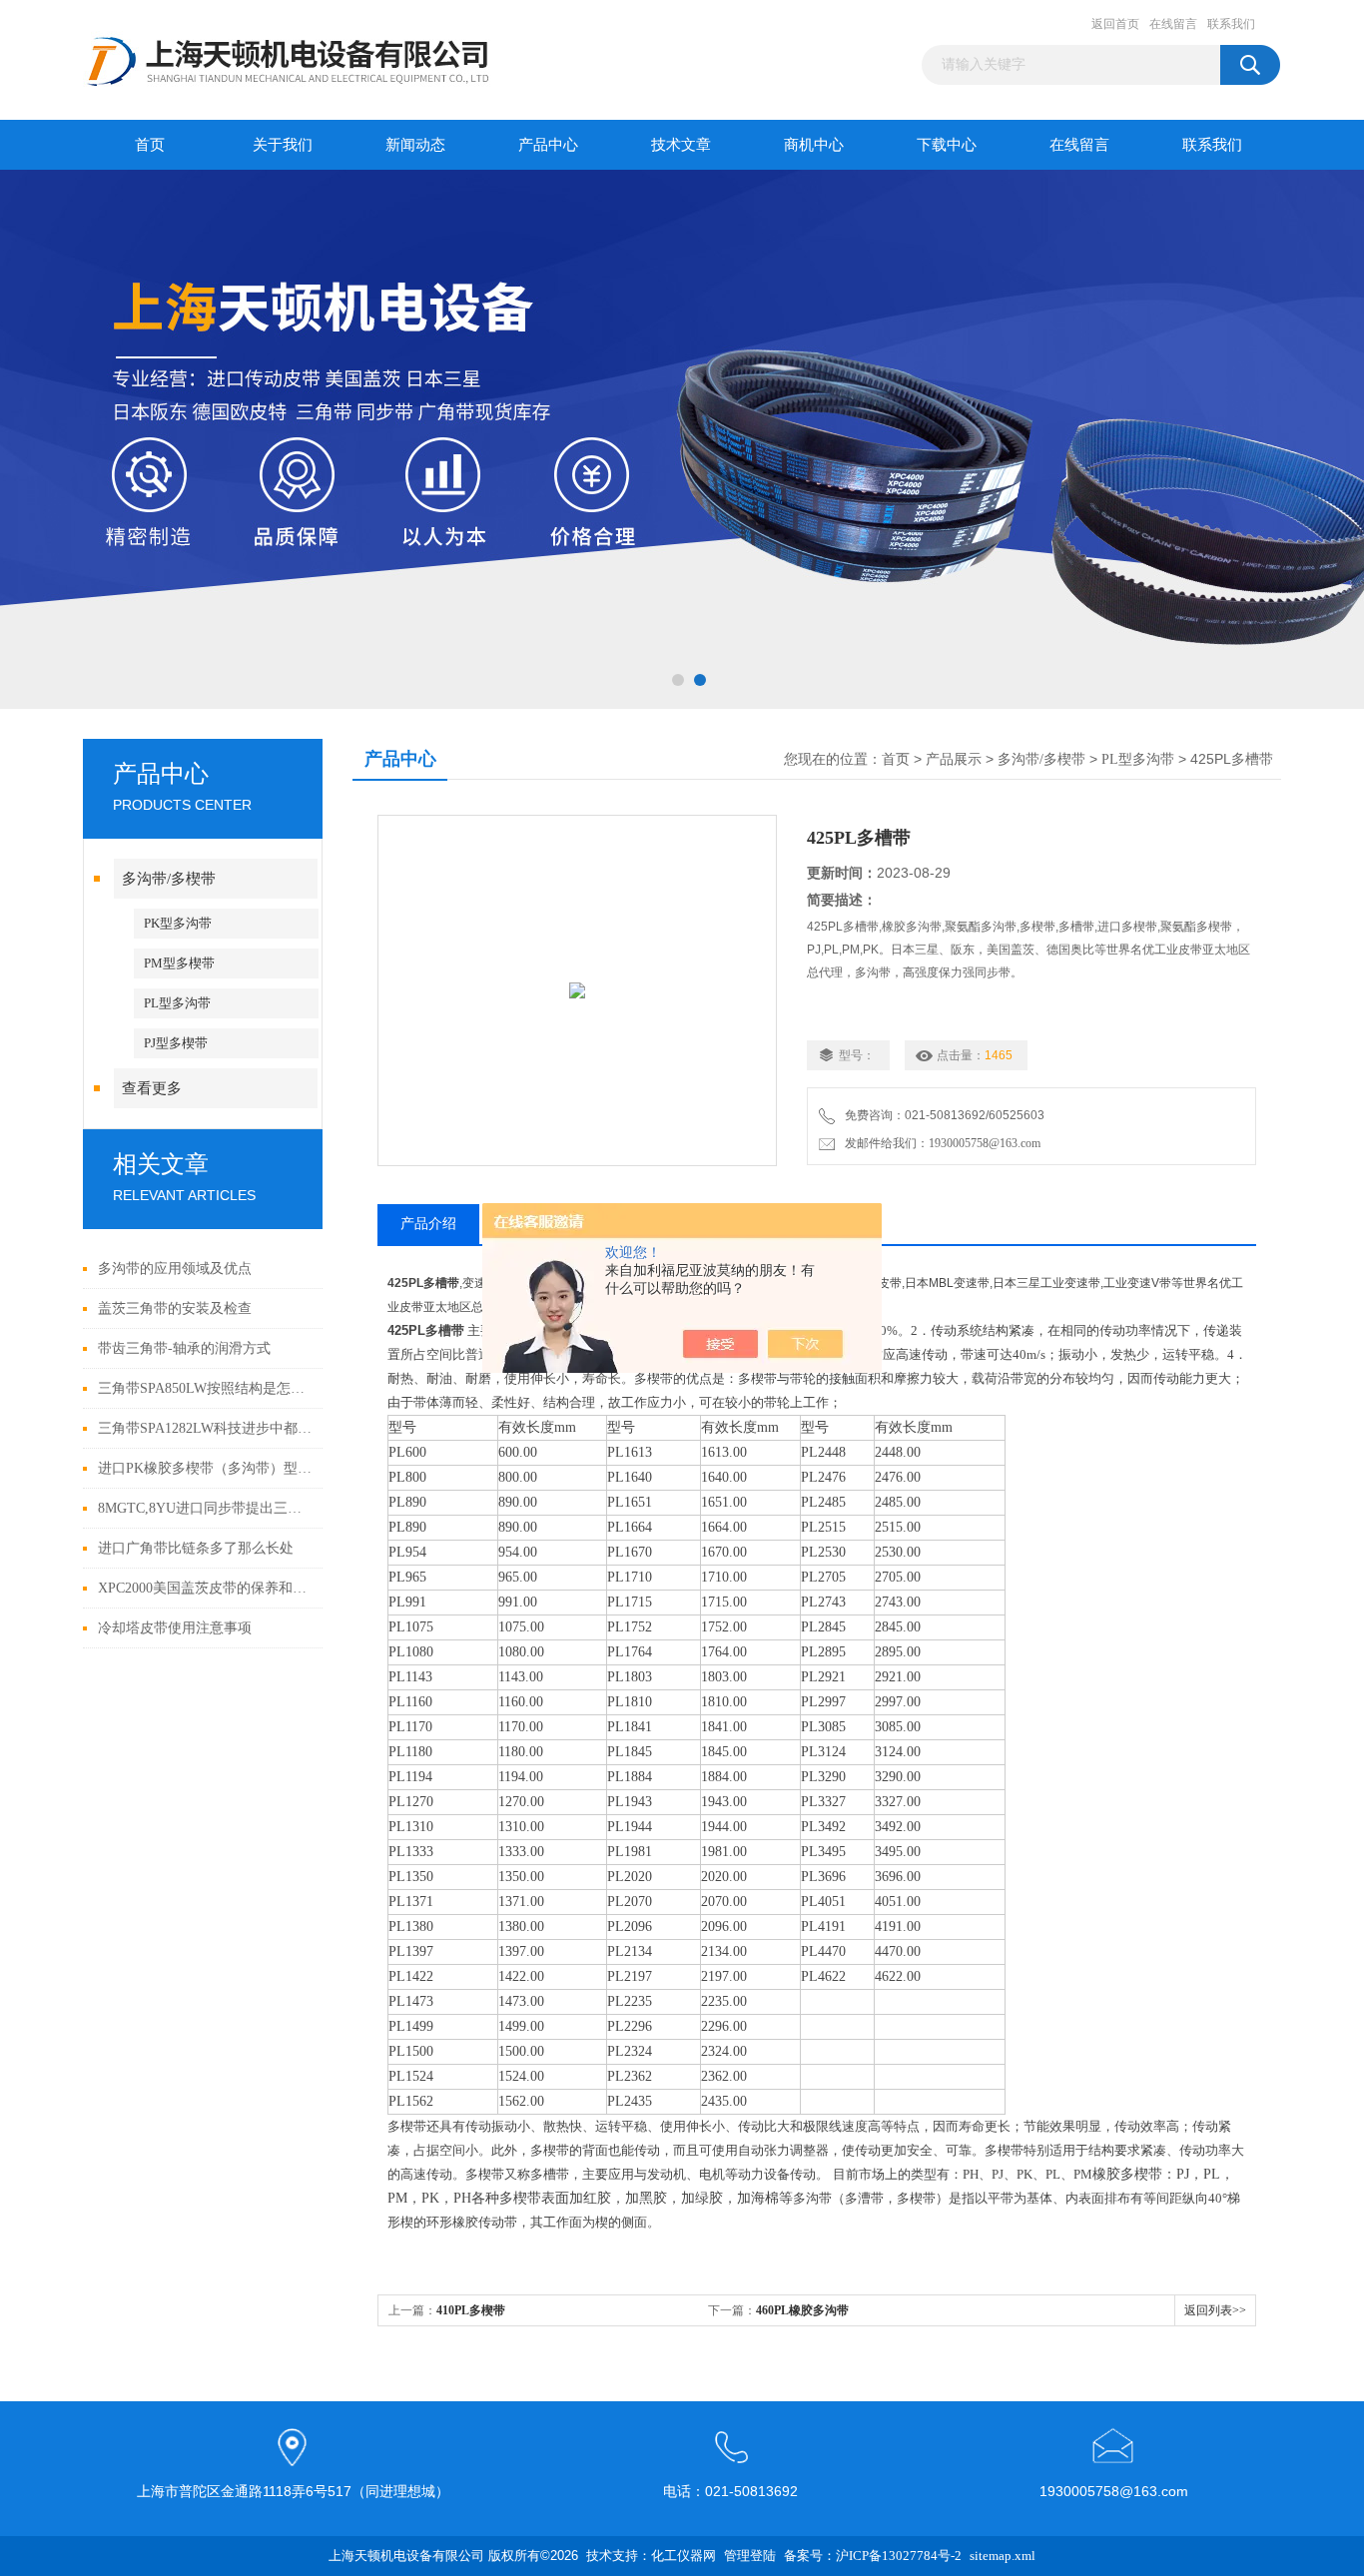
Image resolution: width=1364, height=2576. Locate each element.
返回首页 (1115, 24)
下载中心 (947, 145)
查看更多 (152, 1088)
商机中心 (814, 145)
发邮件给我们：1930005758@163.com (940, 1143)
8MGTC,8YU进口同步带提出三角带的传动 (205, 1508)
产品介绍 (428, 1224)
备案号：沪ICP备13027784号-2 (873, 2556)
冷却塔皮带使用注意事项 (175, 1628)
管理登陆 (750, 2556)
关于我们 (283, 145)
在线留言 (1173, 24)
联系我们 (1231, 24)
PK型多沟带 (178, 923)
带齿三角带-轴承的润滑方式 (184, 1348)
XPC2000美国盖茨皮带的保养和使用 (205, 1588)
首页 (150, 145)
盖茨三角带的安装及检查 (175, 1308)
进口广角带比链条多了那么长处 (196, 1548)
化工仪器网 (683, 2556)
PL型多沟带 (177, 1003)
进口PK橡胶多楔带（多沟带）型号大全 (205, 1468)
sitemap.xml (1003, 2556)
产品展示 (954, 759)
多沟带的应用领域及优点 (175, 1269)
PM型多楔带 (179, 963)
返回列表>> (1215, 2310)
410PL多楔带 (471, 2310)
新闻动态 (415, 145)
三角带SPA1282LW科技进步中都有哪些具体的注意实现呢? (205, 1428)
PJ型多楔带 (176, 1043)
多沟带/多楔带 (169, 879)
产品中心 (548, 145)
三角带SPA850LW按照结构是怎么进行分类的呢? (205, 1388)
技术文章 (681, 145)
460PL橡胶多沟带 (802, 2310)
